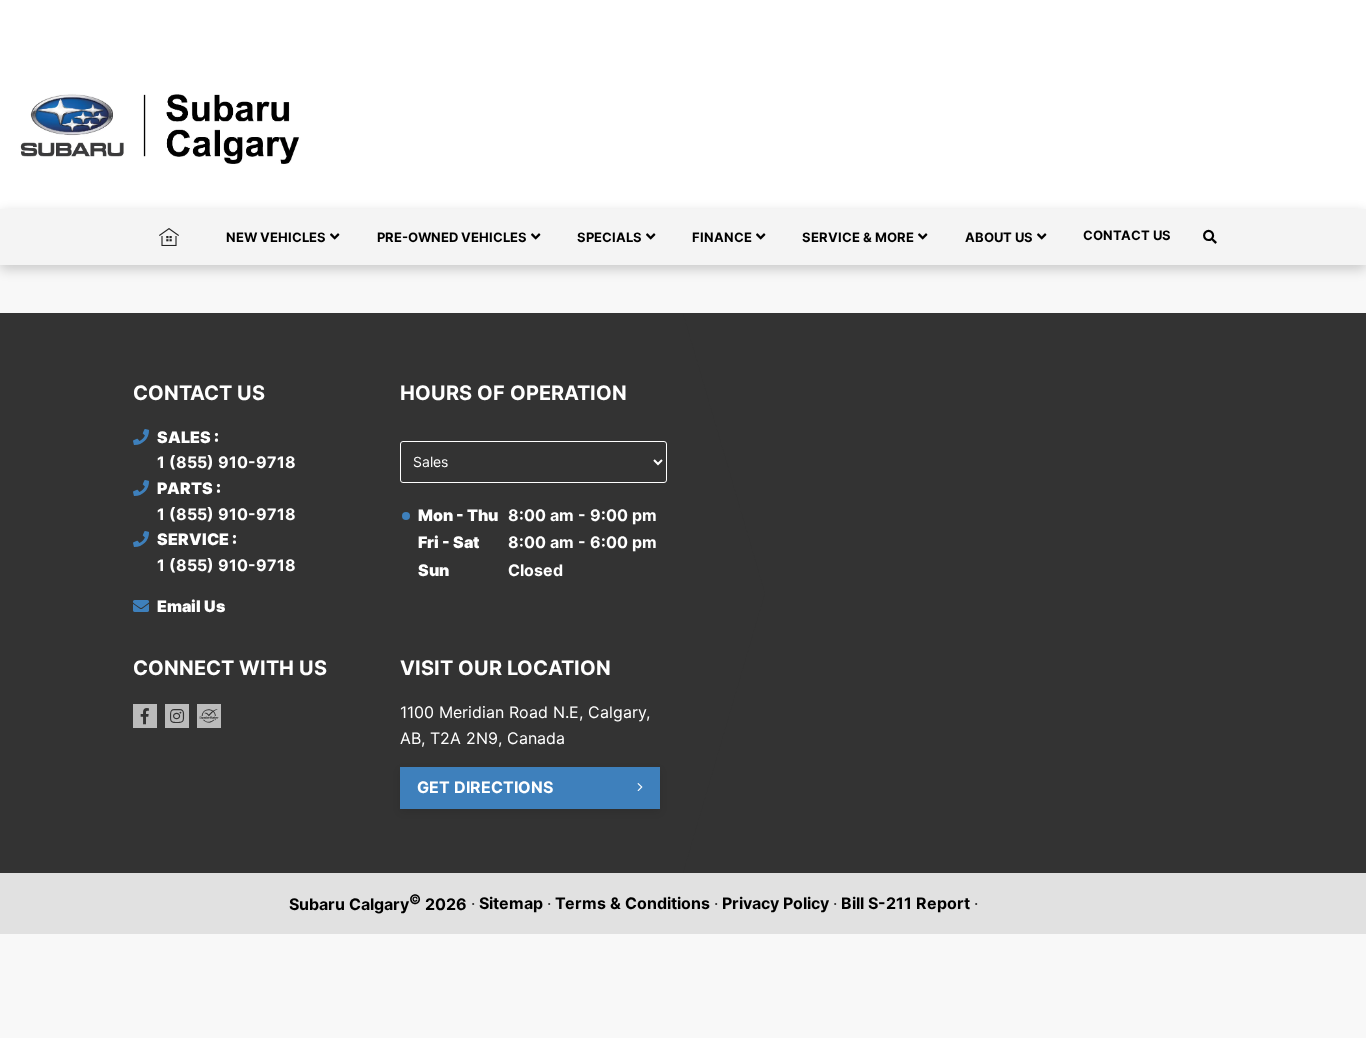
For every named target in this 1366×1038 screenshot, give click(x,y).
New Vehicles (276, 237)
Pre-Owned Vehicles (452, 237)
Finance (722, 237)
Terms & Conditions (632, 903)
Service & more (858, 237)
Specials (609, 237)
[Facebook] (145, 716)
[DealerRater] (209, 716)
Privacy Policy (775, 903)
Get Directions (485, 787)
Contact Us (1127, 235)
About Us (999, 237)
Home (169, 235)
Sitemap (511, 903)
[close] (1213, 17)
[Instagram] (177, 716)
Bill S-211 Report (905, 903)
